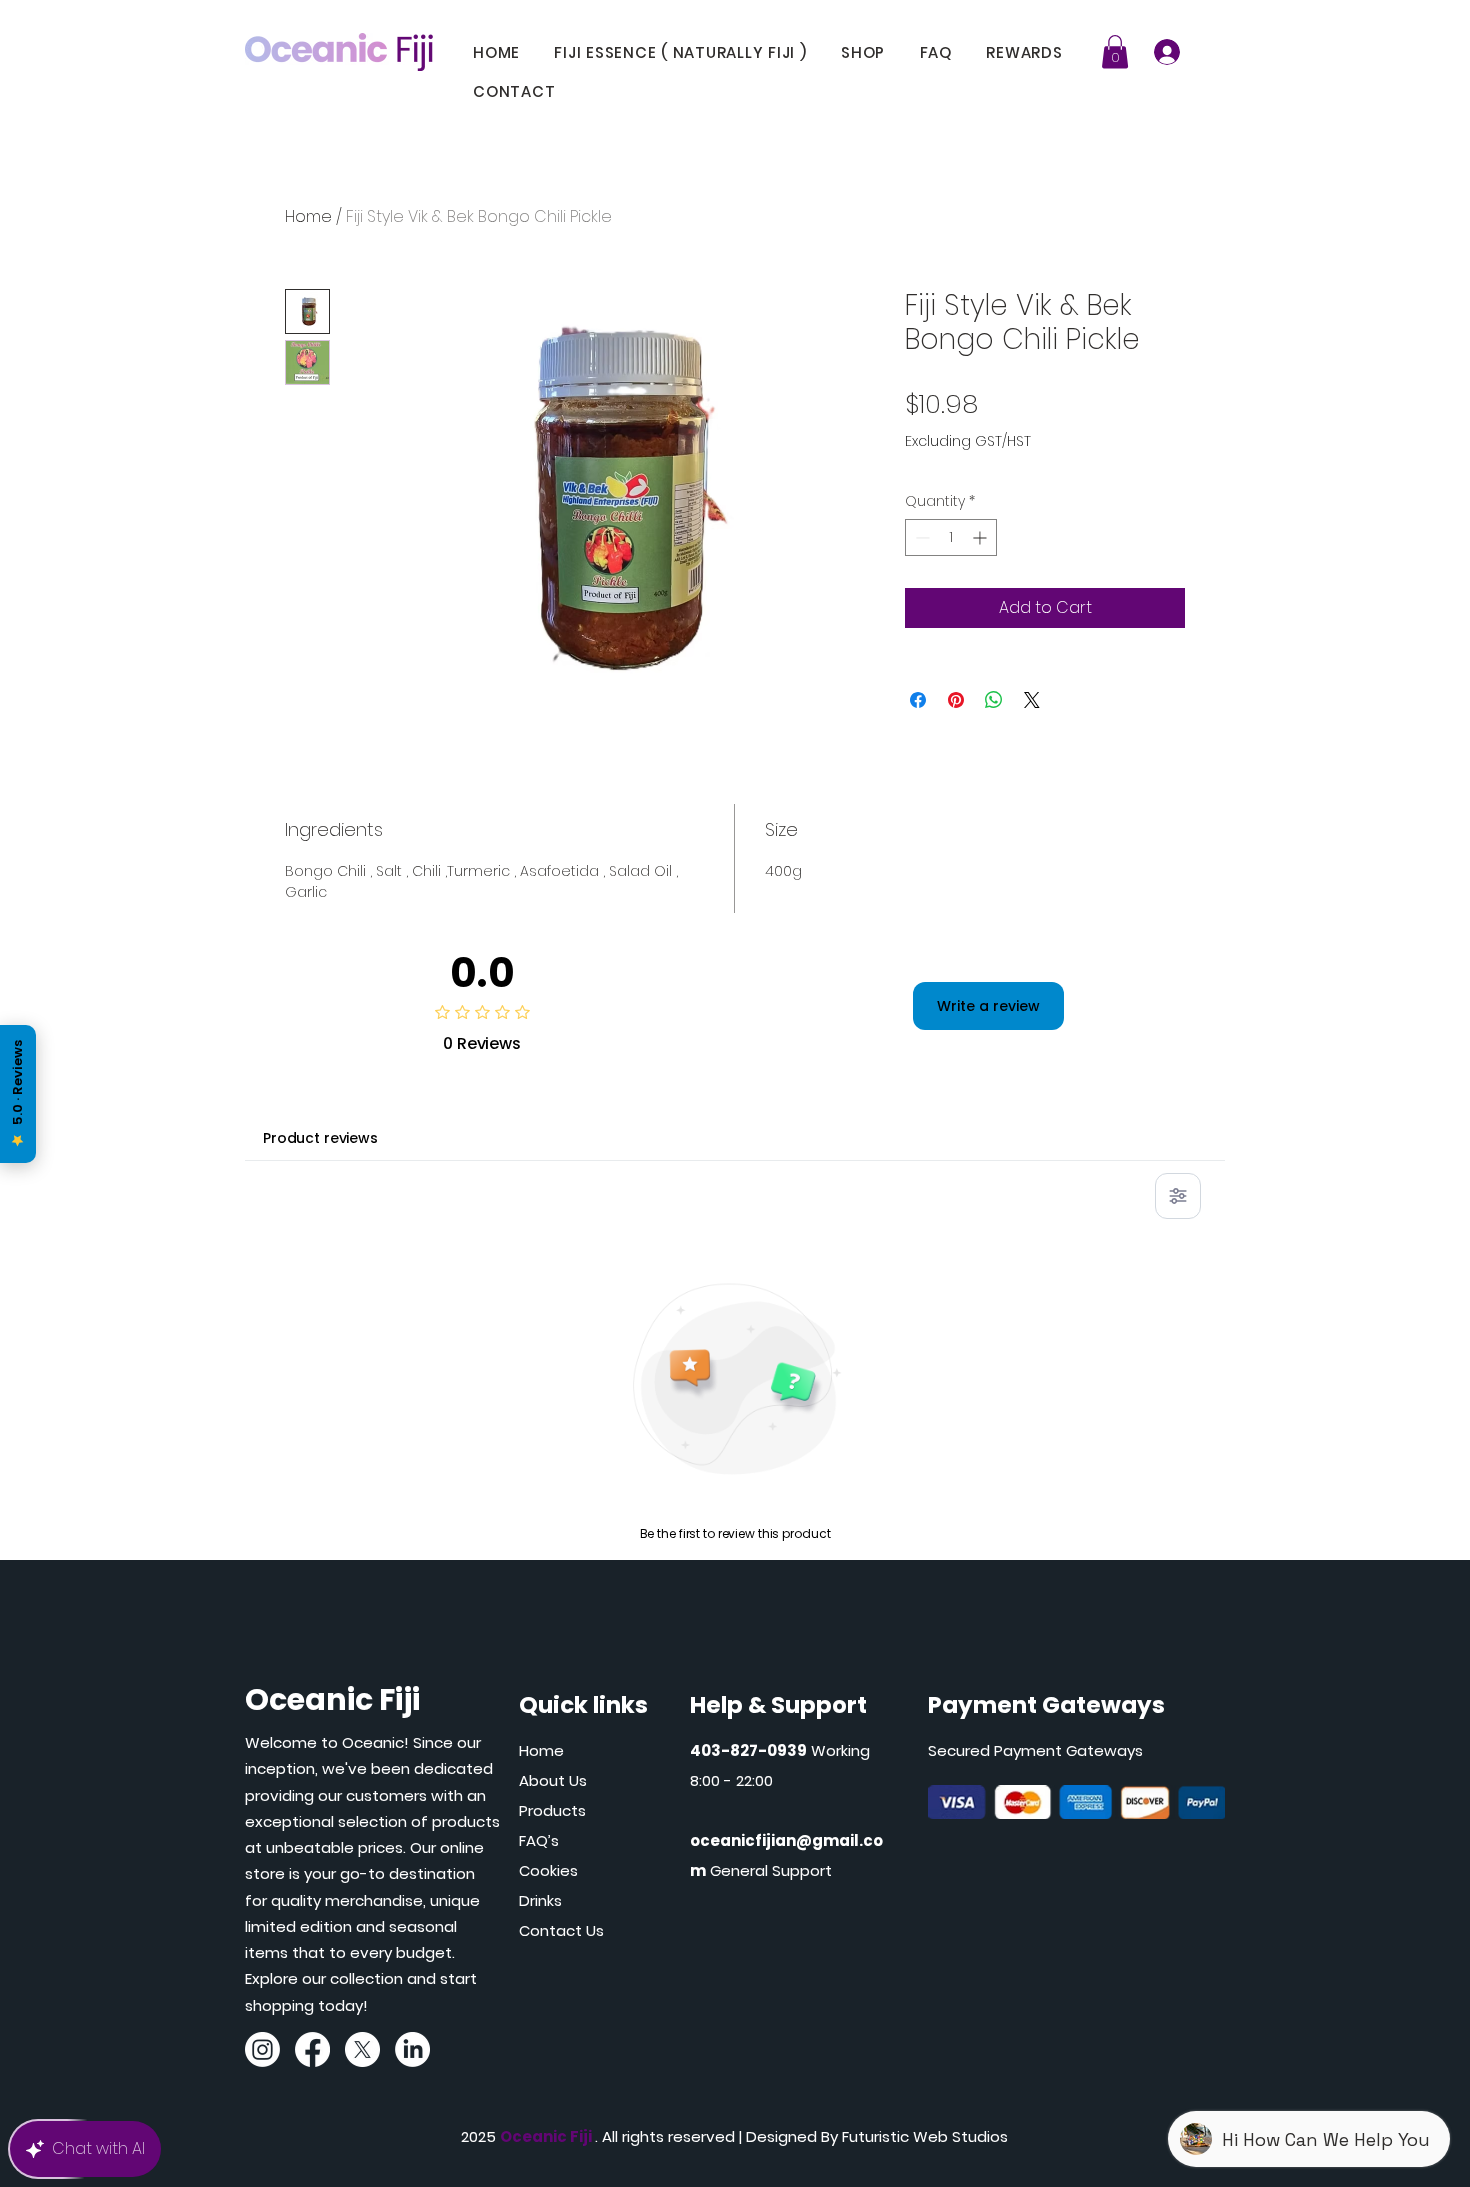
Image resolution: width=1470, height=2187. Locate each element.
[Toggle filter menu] (1178, 1196)
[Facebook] (312, 2049)
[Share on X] (1032, 700)
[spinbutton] (951, 537)
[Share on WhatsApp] (994, 700)
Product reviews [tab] (320, 1138)
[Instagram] (262, 2049)
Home (308, 216)
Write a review (988, 1006)
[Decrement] (920, 537)
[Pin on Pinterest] (956, 700)
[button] (1033, 52)
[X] (362, 2049)
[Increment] (981, 537)
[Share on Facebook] (918, 700)
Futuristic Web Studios (925, 2136)
